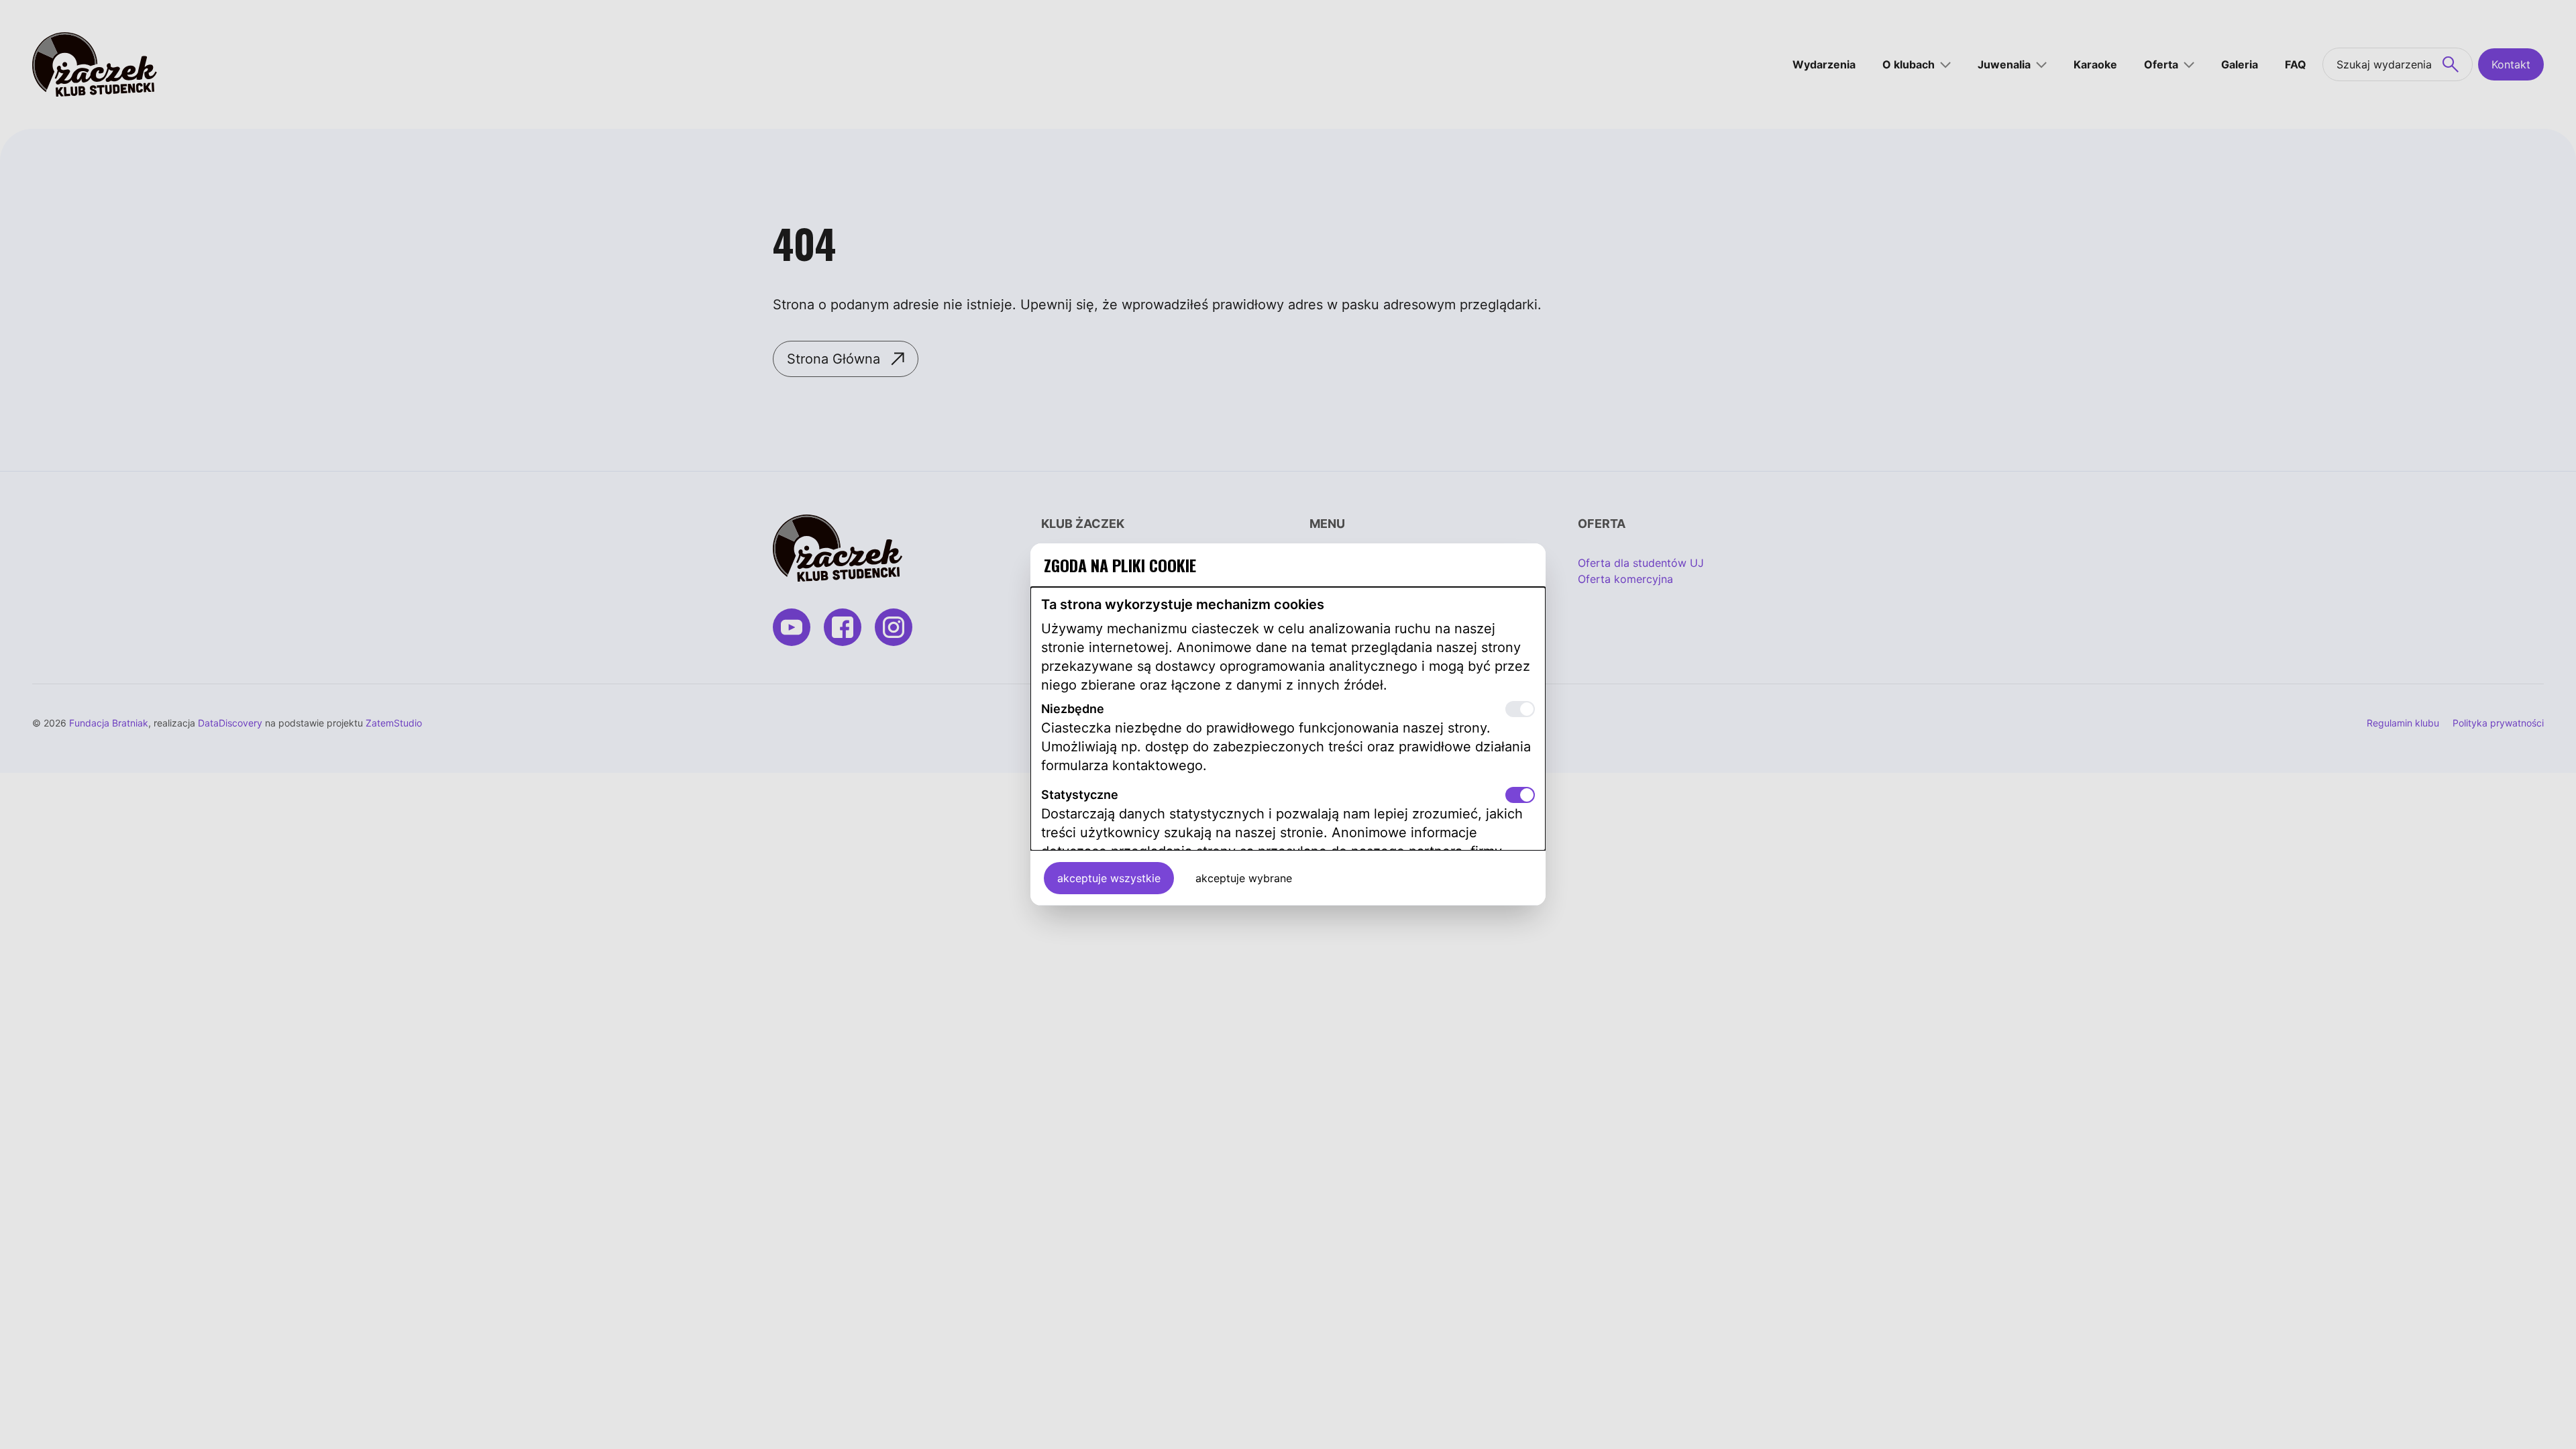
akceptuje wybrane (1244, 878)
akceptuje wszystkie (1109, 878)
